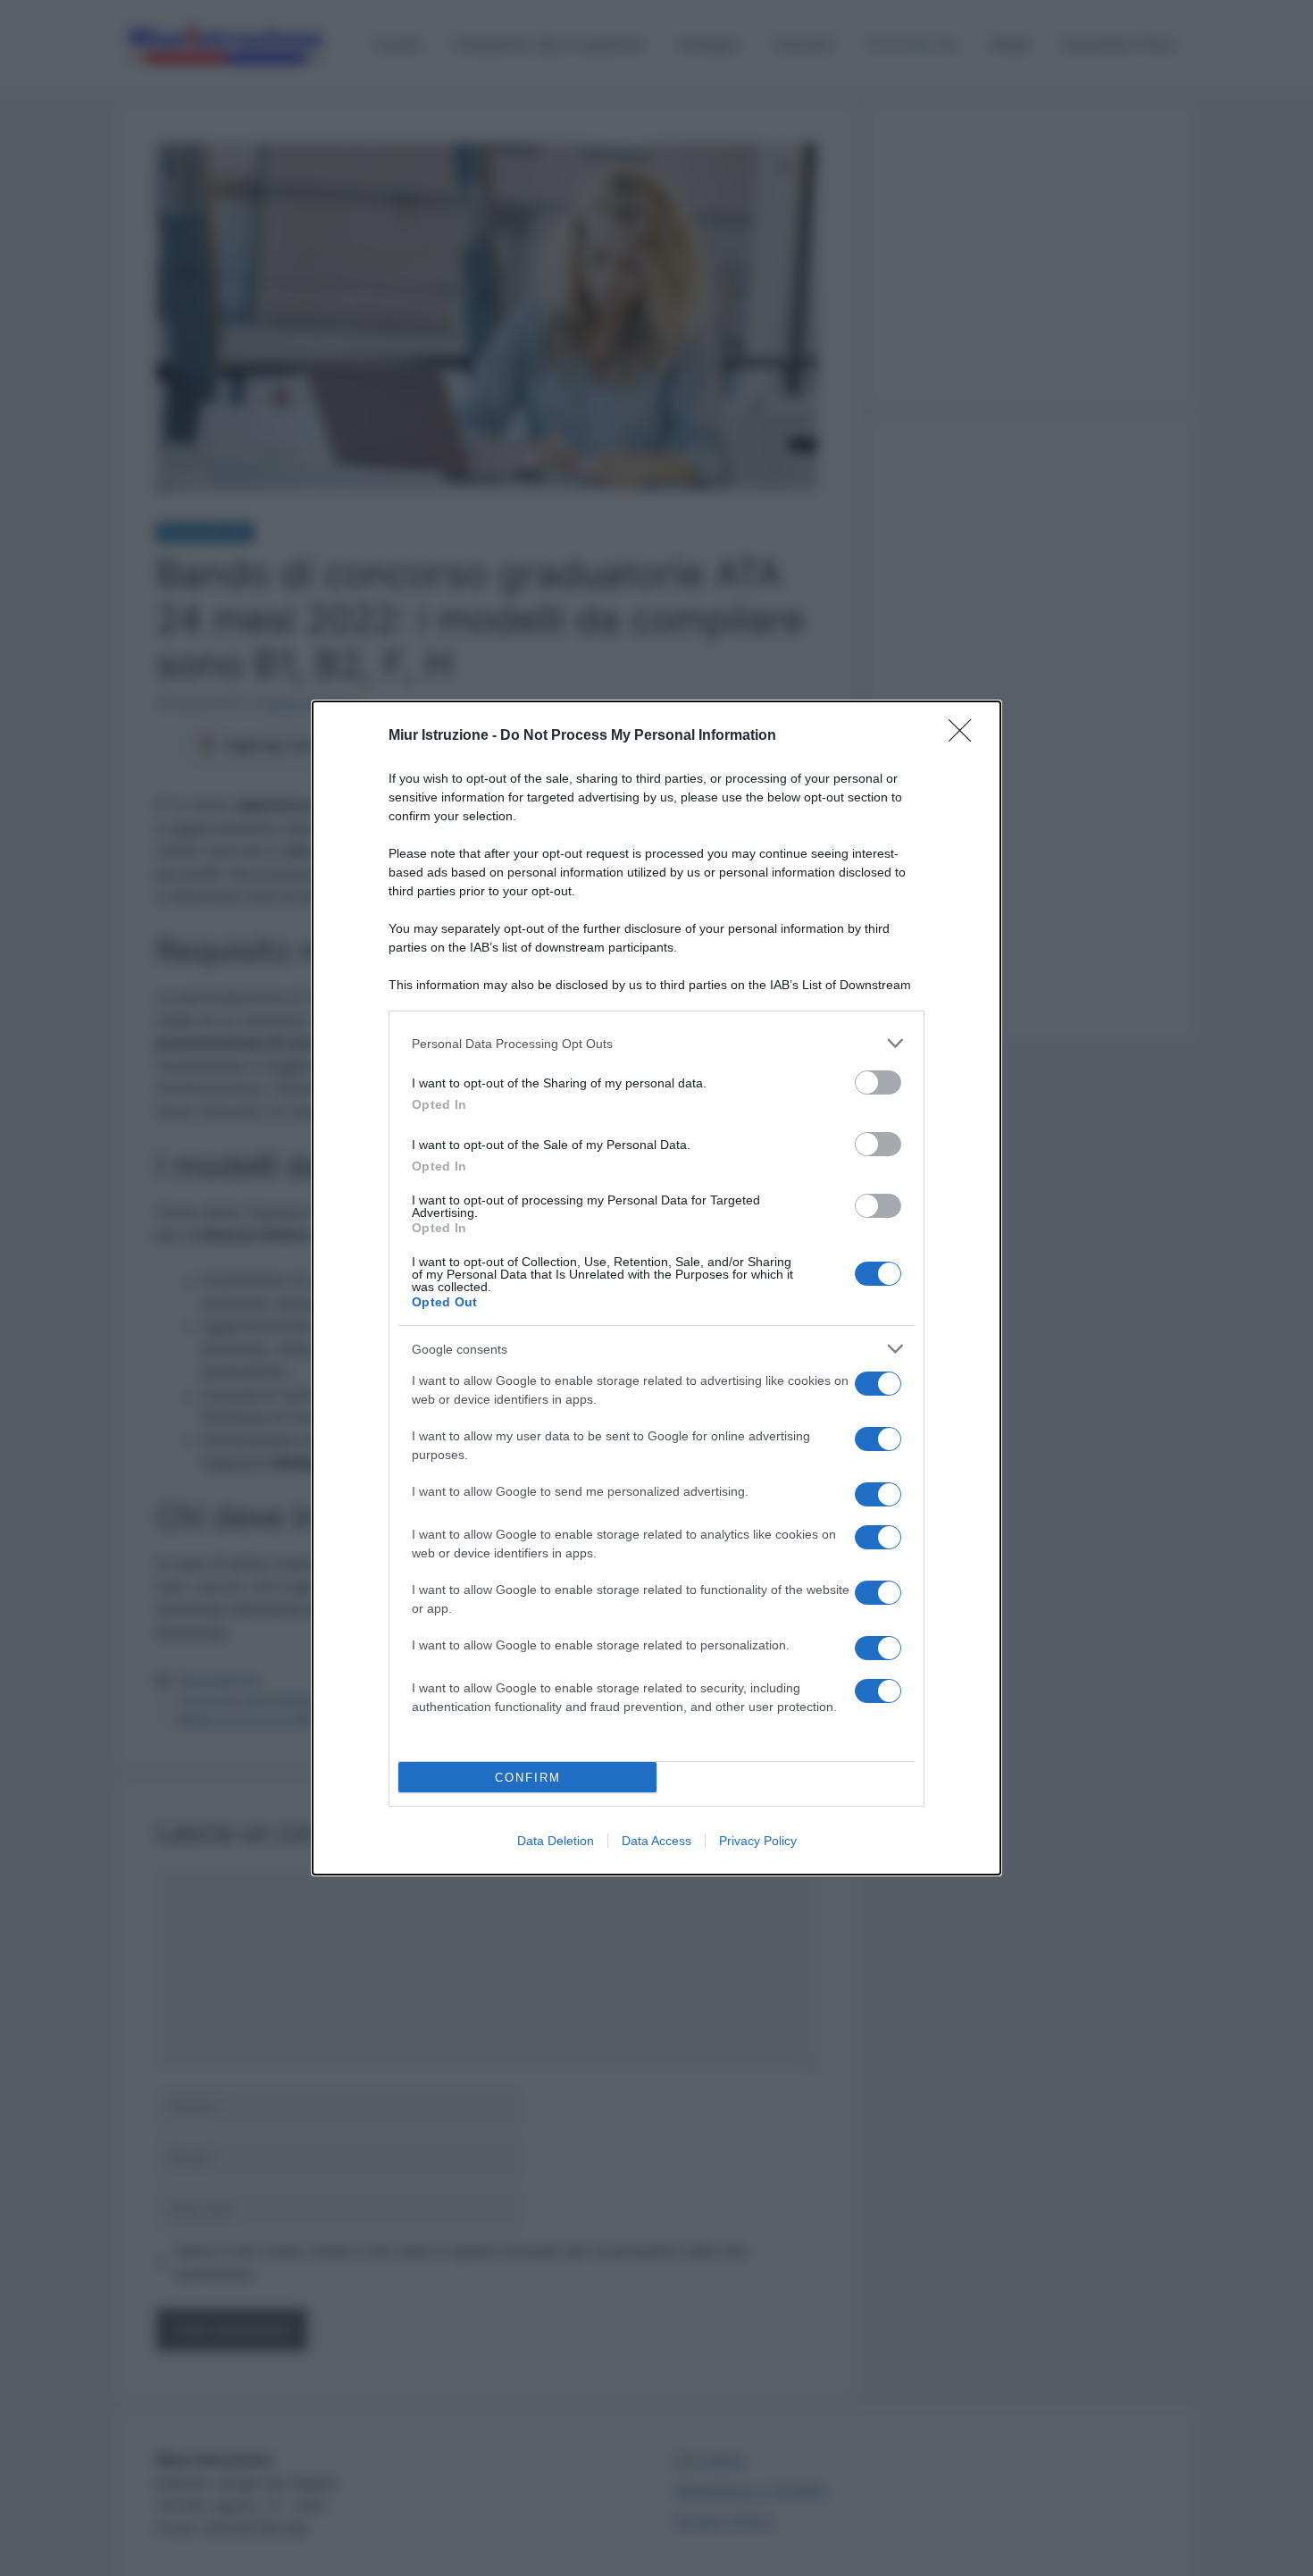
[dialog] (656, 1288)
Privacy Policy (758, 1841)
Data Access (656, 1841)
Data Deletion (556, 1841)
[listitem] (656, 1043)
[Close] (966, 736)
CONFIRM (528, 1778)
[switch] (878, 1082)
